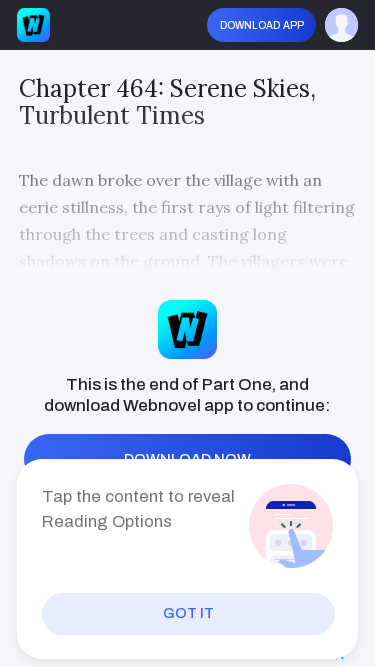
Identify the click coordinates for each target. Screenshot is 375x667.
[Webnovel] (34, 25)
